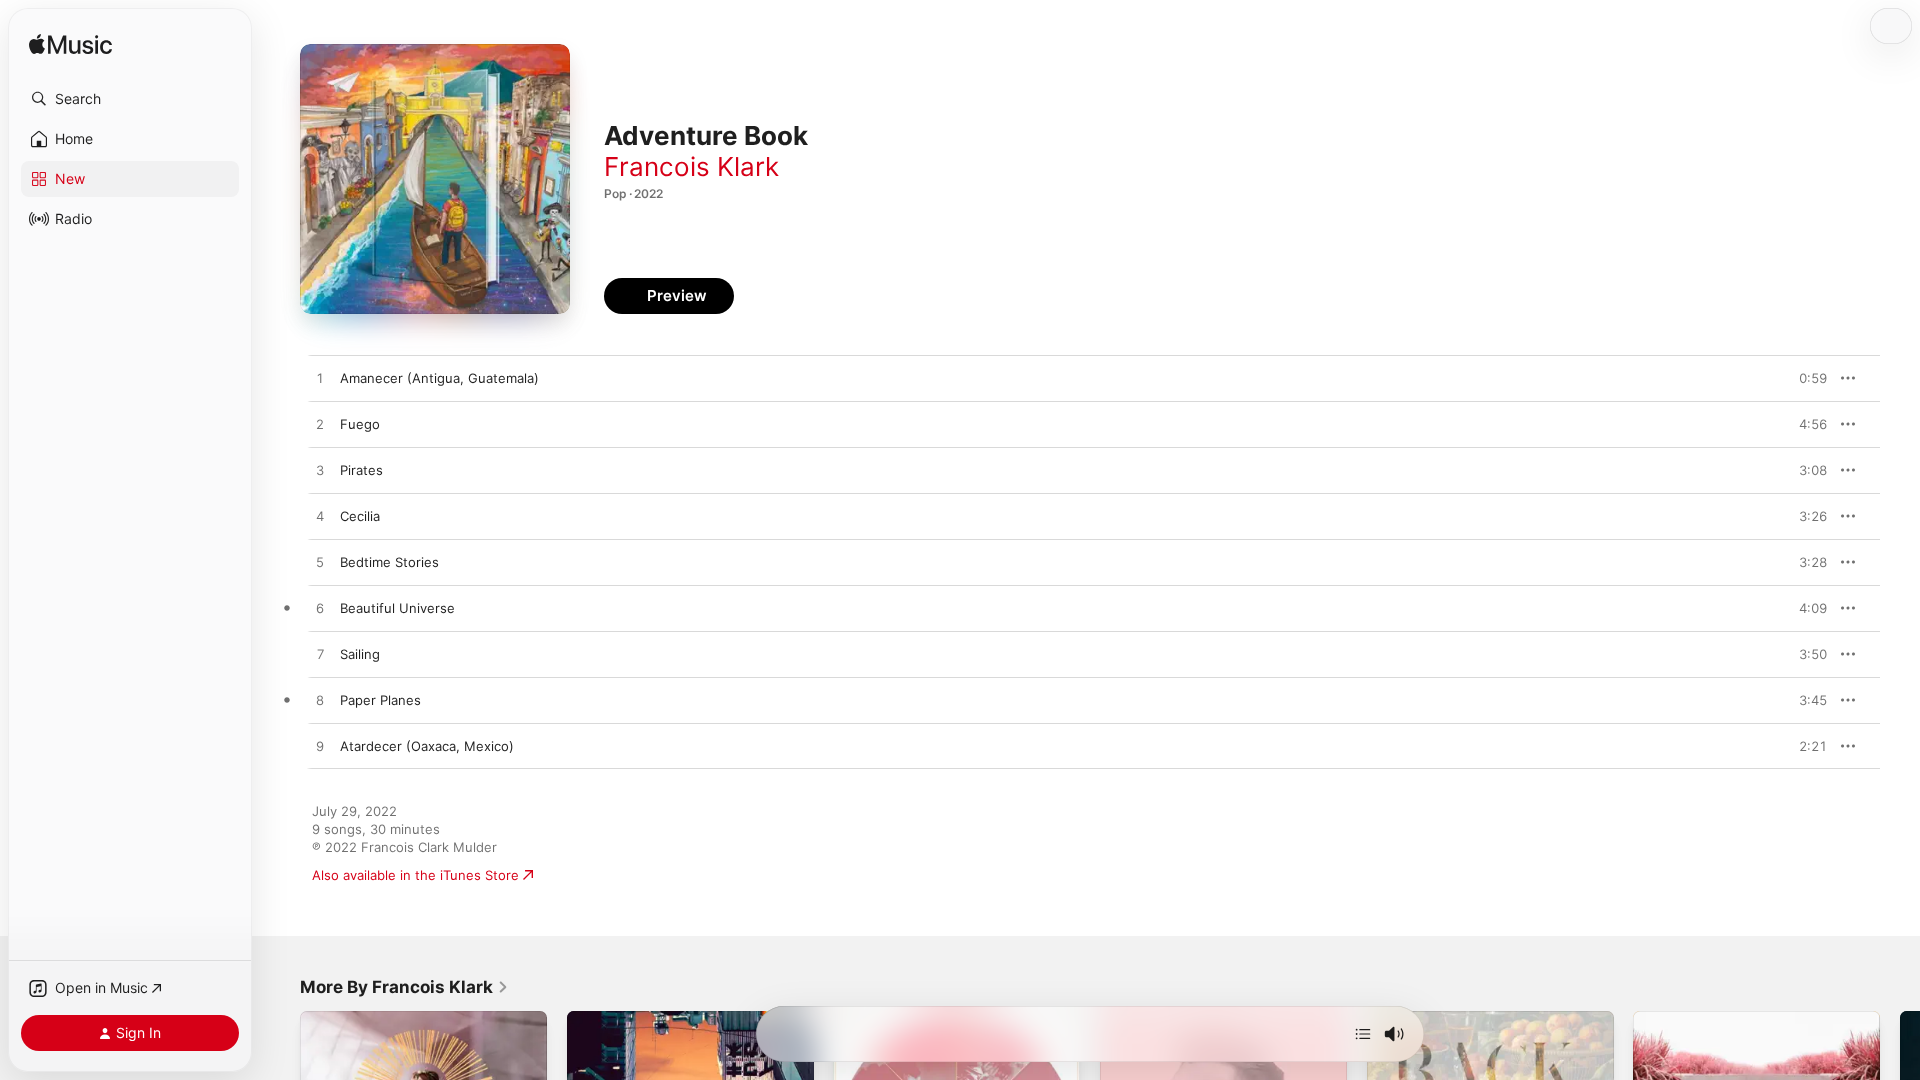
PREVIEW (1805, 378)
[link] (404, 987)
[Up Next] (1363, 1034)
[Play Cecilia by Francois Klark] (320, 517)
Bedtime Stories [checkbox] (389, 562)
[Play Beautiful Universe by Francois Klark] (320, 609)
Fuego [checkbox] (360, 424)
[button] (130, 99)
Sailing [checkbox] (360, 654)
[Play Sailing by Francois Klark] (320, 655)
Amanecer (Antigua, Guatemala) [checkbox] (439, 378)
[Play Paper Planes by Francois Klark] (320, 701)
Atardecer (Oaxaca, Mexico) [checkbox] (427, 746)
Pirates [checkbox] (361, 470)
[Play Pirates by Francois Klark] (320, 471)
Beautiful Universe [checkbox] (397, 608)
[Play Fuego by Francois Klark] (320, 425)
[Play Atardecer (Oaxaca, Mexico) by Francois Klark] (320, 747)
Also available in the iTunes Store (415, 875)
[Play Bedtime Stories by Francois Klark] (320, 563)
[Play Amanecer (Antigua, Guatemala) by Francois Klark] (320, 379)
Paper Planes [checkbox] (380, 700)
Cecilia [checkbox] (360, 516)
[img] (70, 45)
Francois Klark (691, 166)
